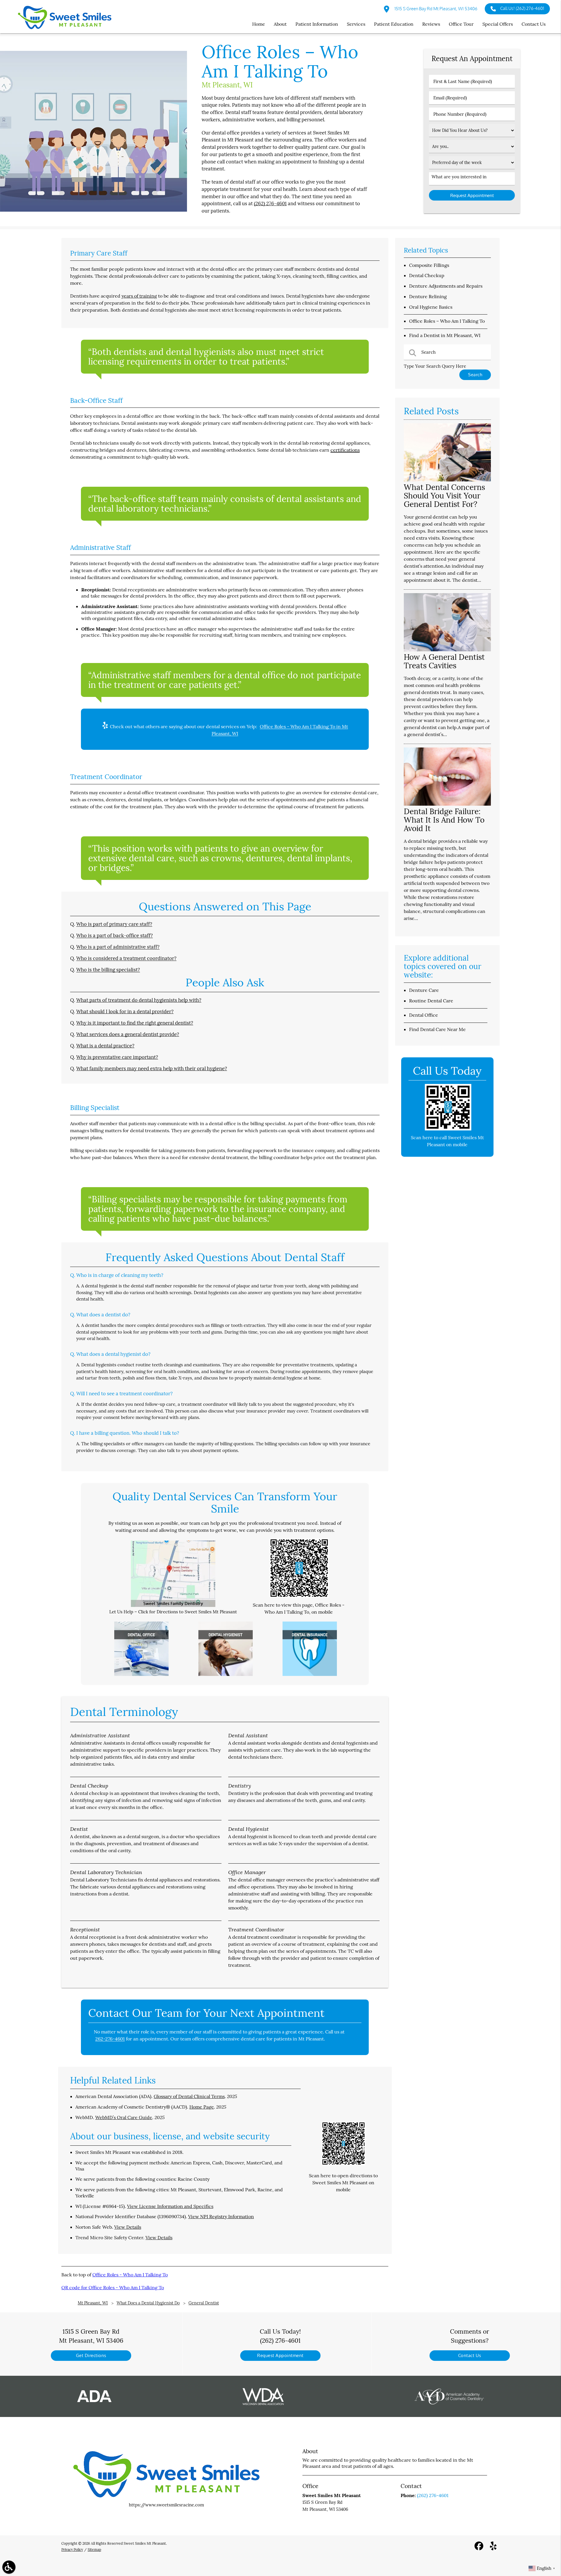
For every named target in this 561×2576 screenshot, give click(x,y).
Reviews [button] (431, 24)
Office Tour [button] (461, 24)
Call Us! (522, 8)
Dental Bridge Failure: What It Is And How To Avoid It (444, 820)
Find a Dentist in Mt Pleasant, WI (445, 335)
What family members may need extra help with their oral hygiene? (152, 1068)
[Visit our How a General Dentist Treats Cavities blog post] (447, 650)
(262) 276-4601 (270, 203)
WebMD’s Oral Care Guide (124, 2117)
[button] (9, 2567)
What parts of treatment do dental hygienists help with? (139, 1000)
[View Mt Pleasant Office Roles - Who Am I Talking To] (93, 210)
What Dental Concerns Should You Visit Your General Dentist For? (444, 496)
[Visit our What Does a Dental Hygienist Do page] (226, 1674)
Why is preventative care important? (117, 1057)
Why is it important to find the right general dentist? (135, 1023)
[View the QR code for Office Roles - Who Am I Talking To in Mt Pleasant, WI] (299, 1596)
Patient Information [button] (317, 24)
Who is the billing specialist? (108, 970)
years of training (139, 296)
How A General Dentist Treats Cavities (444, 661)
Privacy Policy (72, 2550)
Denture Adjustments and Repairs (446, 286)
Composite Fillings (429, 265)
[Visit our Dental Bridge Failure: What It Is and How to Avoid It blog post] (447, 804)
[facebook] (479, 2548)
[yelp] (493, 2548)
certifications (345, 450)
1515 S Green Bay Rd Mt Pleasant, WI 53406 (436, 9)
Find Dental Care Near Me (437, 1029)
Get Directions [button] (91, 2355)
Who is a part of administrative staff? (118, 947)
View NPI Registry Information (221, 2216)
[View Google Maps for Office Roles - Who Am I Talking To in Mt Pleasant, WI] (173, 1605)
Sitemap (94, 2550)
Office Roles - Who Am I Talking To (130, 2275)
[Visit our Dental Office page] (141, 1674)
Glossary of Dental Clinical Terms (189, 2096)
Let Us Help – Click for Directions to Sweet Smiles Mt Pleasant (173, 1612)
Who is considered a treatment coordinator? (126, 958)
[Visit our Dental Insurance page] (310, 1674)
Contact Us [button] (534, 24)
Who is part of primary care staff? (114, 924)
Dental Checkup (427, 275)
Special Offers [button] (498, 24)
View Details (128, 2227)
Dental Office (424, 1015)
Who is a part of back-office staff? (115, 935)
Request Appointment (280, 2355)
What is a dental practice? (105, 1046)
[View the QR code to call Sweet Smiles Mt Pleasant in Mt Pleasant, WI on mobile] (448, 1129)
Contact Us (470, 2355)
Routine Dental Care (431, 1001)
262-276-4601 (110, 2039)
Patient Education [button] (394, 24)
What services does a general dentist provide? (128, 1034)
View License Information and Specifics (170, 2206)
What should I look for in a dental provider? (125, 1011)
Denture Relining (428, 296)
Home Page (202, 2107)
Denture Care (424, 990)
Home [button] (259, 24)
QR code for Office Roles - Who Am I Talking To (113, 2287)
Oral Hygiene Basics (431, 307)
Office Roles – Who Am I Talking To (447, 321)
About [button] (280, 24)
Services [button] (356, 24)
